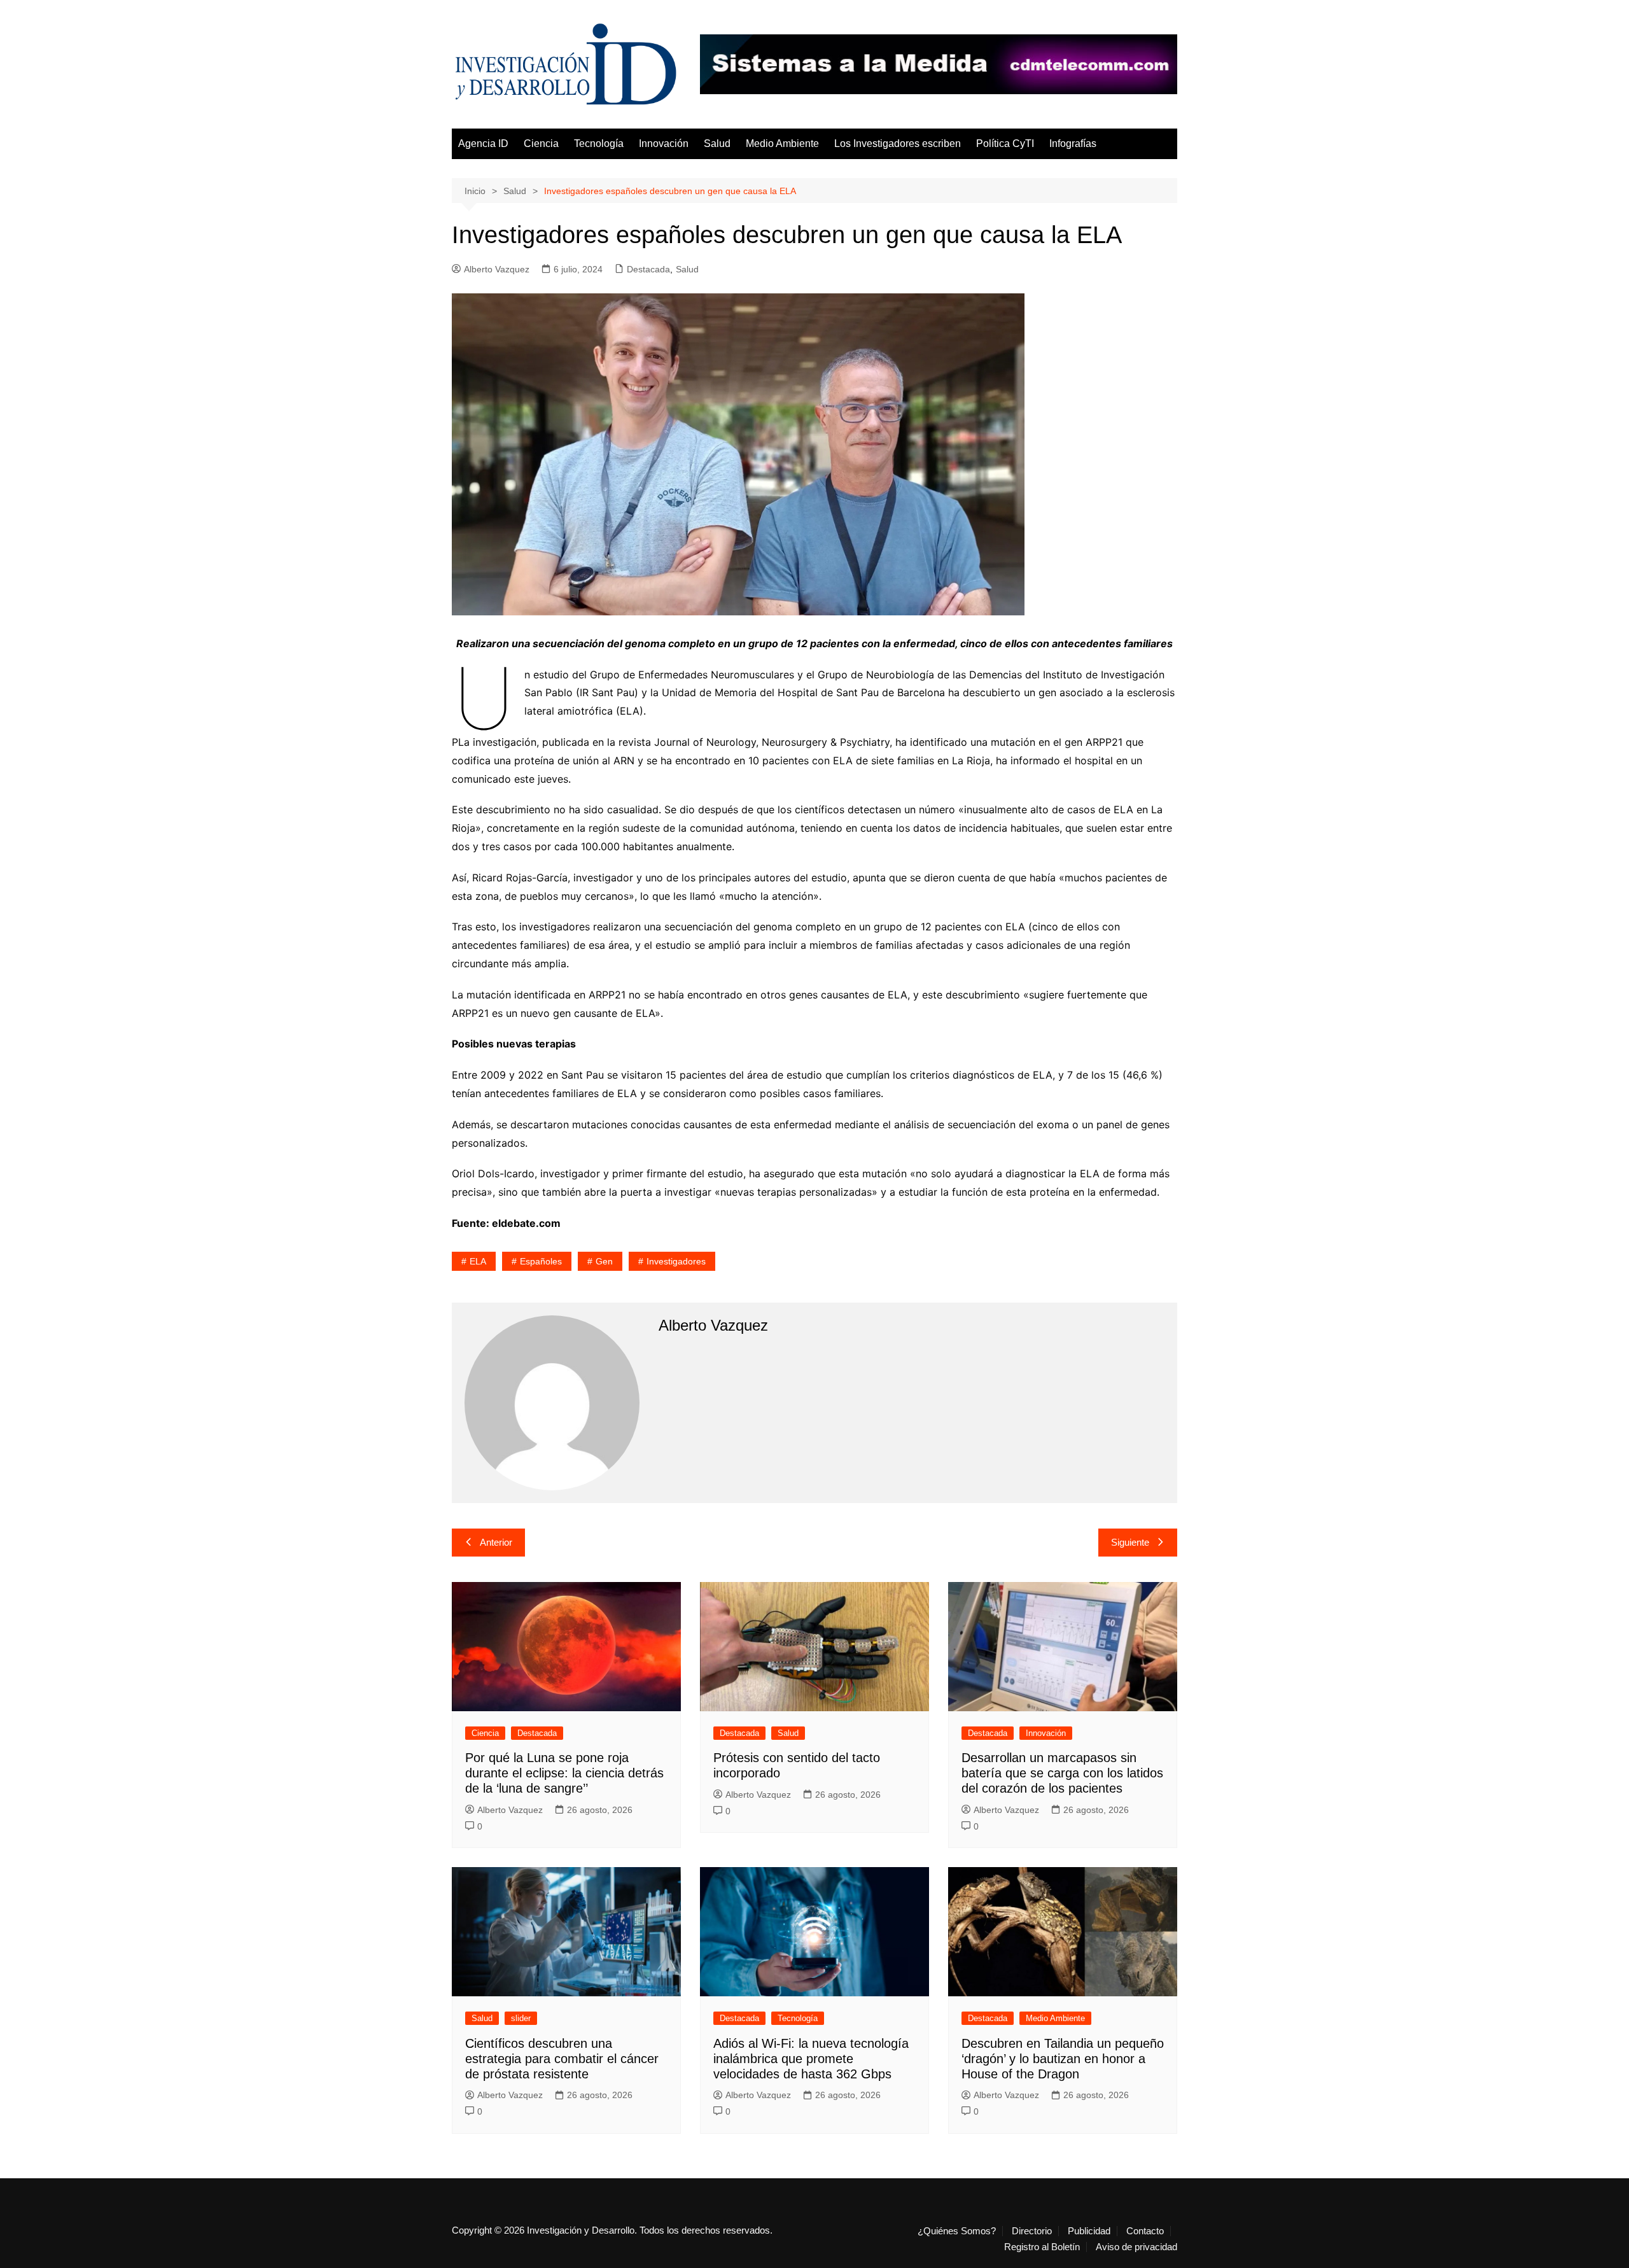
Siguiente (1130, 1542)
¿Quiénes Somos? (957, 2231)
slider (521, 2018)
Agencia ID (483, 143)
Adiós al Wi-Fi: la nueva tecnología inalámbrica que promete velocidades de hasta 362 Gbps (811, 2059)
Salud (717, 143)
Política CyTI (1005, 143)
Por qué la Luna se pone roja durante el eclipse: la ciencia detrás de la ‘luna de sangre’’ (564, 1773)
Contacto (1145, 2231)
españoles (541, 1261)
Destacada (648, 269)
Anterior (496, 1542)
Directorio (1032, 2231)
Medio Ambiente (782, 143)
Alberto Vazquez (497, 269)
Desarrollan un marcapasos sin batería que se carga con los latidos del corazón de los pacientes (1062, 1773)
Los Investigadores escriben (898, 143)
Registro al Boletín (1042, 2247)
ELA (478, 1261)
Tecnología (599, 143)
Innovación (664, 143)
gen (604, 1261)
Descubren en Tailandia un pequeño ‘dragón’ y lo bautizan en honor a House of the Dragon (1063, 2059)
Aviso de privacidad (1136, 2247)
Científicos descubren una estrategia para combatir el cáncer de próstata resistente (562, 2059)
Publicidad (1089, 2231)
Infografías (1073, 143)
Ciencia (541, 143)
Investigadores (676, 1261)
